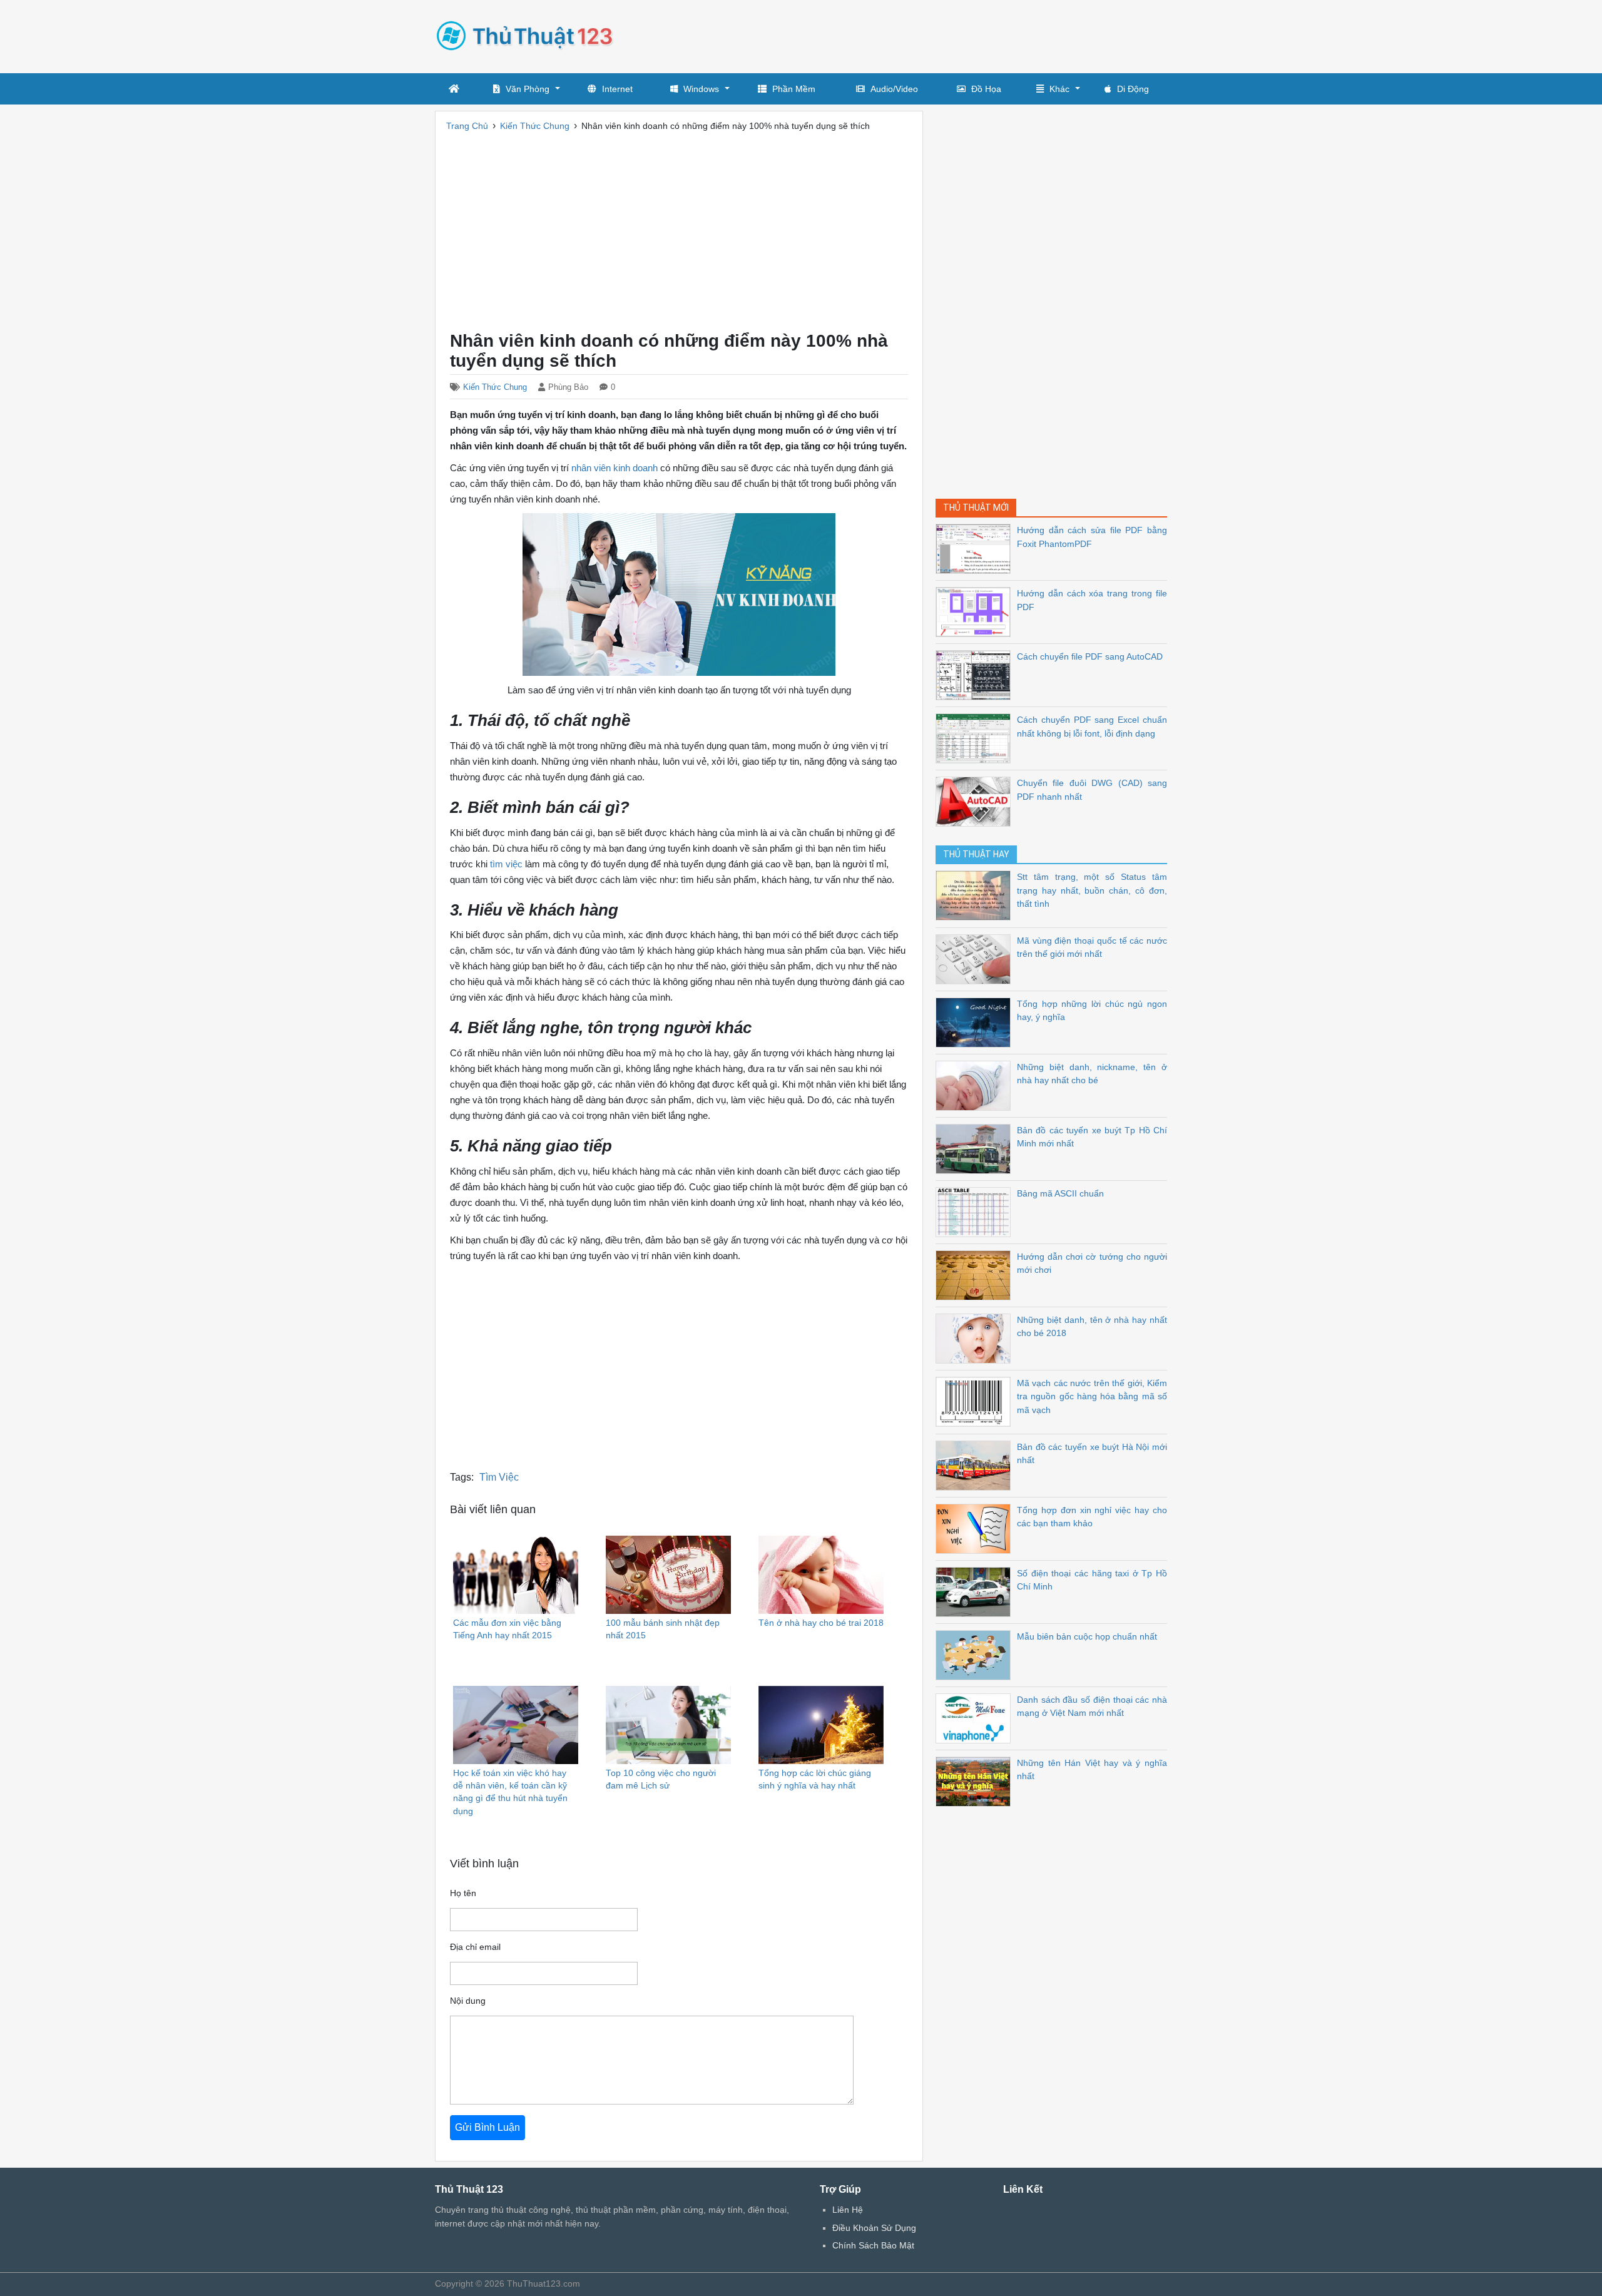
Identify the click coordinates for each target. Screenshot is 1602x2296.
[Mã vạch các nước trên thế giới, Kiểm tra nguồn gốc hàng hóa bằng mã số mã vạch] (976, 1401)
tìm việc (506, 864)
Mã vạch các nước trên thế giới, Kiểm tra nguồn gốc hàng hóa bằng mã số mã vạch (1092, 1396)
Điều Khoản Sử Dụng (874, 2228)
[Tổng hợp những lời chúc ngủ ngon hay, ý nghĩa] (976, 1022)
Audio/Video (894, 89)
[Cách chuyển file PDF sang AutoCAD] (976, 674)
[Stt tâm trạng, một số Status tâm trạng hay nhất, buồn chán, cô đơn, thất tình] (976, 895)
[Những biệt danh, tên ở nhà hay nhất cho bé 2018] (976, 1338)
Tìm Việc (499, 1477)
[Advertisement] (939, 34)
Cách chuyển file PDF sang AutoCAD (1090, 656)
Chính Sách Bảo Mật (873, 2245)
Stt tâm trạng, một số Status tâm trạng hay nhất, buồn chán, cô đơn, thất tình (1092, 890)
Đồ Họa (986, 89)
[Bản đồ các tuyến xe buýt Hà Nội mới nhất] (976, 1465)
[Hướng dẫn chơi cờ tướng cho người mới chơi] (976, 1274)
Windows (701, 89)
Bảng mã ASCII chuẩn (1060, 1193)
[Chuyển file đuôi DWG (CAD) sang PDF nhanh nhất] (976, 801)
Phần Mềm (794, 89)
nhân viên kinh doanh (615, 468)
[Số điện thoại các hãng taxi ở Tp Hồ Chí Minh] (976, 1591)
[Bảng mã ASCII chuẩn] (976, 1211)
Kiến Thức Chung (495, 387)
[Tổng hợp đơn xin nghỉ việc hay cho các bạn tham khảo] (976, 1528)
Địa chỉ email (475, 1947)
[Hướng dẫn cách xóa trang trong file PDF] (976, 611)
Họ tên (463, 1893)
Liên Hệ (848, 2210)
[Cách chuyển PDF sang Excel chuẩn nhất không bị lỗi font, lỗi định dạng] (976, 737)
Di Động (1133, 89)
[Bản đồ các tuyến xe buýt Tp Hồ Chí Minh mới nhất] (976, 1148)
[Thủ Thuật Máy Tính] (529, 35)
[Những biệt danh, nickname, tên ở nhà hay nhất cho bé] (976, 1085)
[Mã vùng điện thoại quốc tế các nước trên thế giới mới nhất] (976, 958)
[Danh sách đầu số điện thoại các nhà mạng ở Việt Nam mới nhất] (976, 1717)
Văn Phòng (528, 89)
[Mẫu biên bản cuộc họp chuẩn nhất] (976, 1654)
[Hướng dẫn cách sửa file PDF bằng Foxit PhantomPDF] (976, 548)
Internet (617, 89)
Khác (1059, 89)
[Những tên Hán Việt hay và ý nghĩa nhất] (976, 1781)
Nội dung (468, 2001)
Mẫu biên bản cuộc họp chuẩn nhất (1087, 1636)
